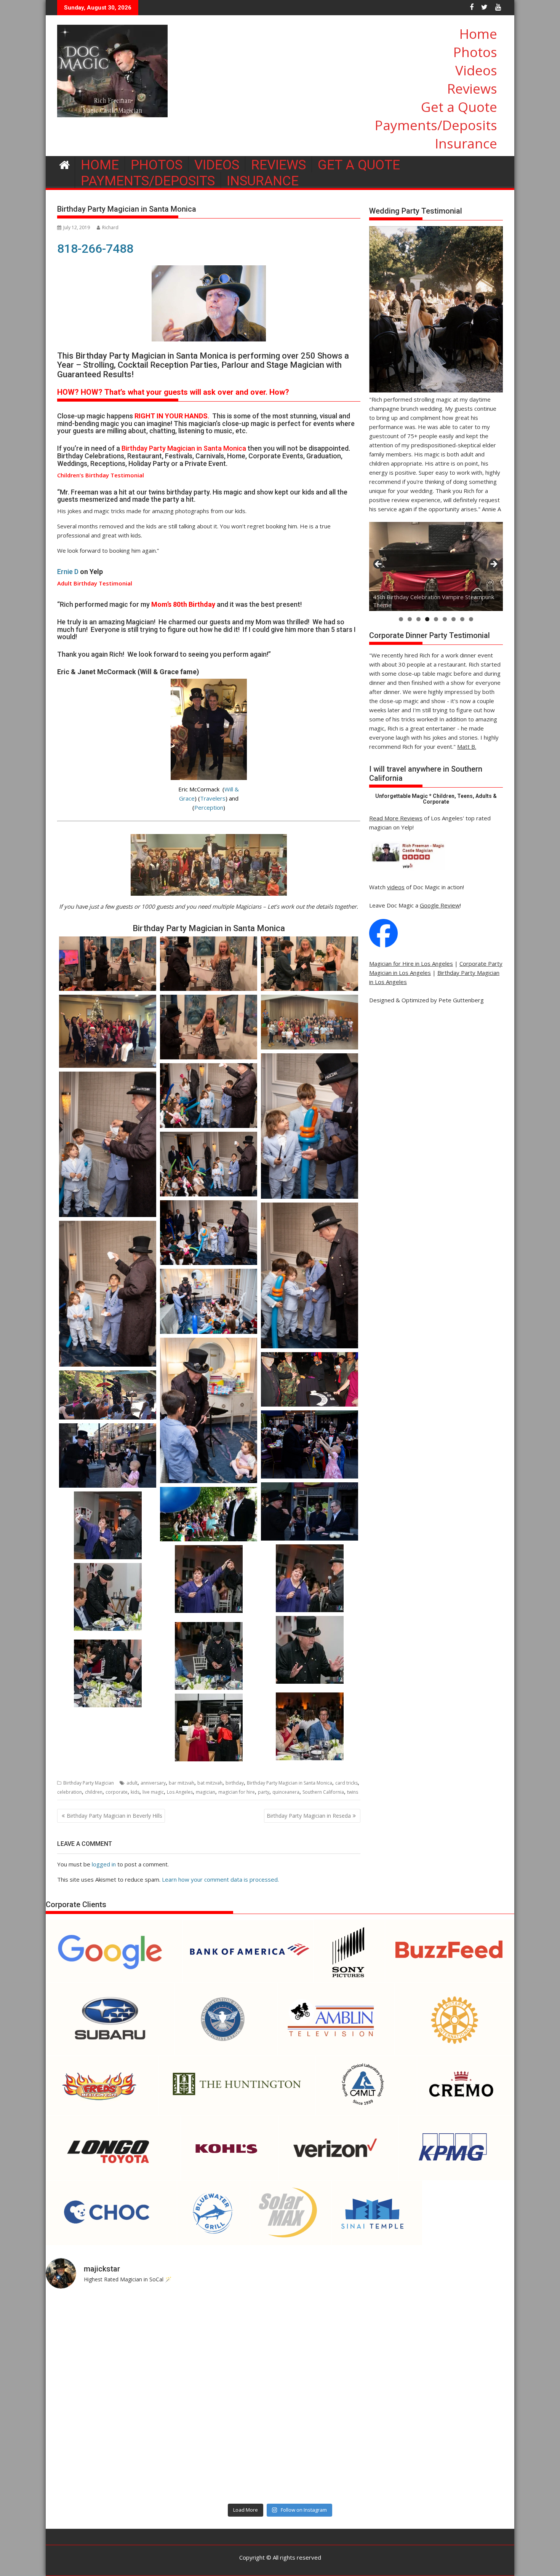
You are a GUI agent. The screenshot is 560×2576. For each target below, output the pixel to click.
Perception (209, 807)
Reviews (472, 89)
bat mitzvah (210, 1783)
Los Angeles (180, 1792)
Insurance (466, 143)
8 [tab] (462, 619)
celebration (70, 1792)
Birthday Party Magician (89, 1783)
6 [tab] (445, 619)
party (264, 1792)
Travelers (213, 798)
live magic (153, 1792)
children (94, 1792)
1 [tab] (401, 619)
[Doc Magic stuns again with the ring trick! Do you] (457, 2397)
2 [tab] (410, 619)
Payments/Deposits (436, 125)
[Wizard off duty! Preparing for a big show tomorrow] (221, 2330)
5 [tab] (436, 619)
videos (396, 887)
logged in (104, 1864)
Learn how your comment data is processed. (220, 1879)
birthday (235, 1783)
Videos (476, 70)
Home (478, 34)
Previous (379, 565)
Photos (475, 52)
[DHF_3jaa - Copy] (108, 1525)
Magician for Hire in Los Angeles (411, 963)
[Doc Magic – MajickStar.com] (65, 164)
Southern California (323, 1792)
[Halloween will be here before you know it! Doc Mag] (457, 2330)
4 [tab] (427, 619)
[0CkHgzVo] (209, 1727)
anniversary (153, 1783)
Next (493, 565)
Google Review (440, 905)
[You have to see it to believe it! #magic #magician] (221, 2465)
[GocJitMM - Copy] (209, 1579)
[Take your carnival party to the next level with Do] (339, 2397)
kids (135, 1792)
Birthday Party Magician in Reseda (309, 1816)
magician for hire (237, 1792)
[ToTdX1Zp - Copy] (310, 1578)
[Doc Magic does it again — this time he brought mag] (103, 2465)
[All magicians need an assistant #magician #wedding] (339, 2330)
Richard (110, 227)
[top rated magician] (407, 869)
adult (132, 1783)
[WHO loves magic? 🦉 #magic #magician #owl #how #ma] (103, 2397)
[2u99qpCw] (310, 1650)
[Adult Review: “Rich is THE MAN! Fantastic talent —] (221, 2397)
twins (353, 1792)
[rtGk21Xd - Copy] (108, 1673)
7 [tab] (454, 619)
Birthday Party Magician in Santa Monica (290, 1783)
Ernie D (68, 572)
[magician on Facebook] (383, 945)
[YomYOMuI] (310, 1726)
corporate (117, 1792)
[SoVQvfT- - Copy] (209, 1656)
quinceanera (286, 1792)
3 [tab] (418, 619)
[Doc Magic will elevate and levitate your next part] (339, 2465)
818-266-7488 (95, 249)
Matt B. (467, 746)
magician (206, 1792)
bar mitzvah (182, 1783)
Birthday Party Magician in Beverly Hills (114, 1816)
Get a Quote (459, 107)
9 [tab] (471, 619)
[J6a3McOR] (108, 1597)
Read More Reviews (396, 818)
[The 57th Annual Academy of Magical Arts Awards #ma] (457, 2465)
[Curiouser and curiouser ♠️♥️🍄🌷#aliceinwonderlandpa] (103, 2330)
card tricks (346, 1783)
